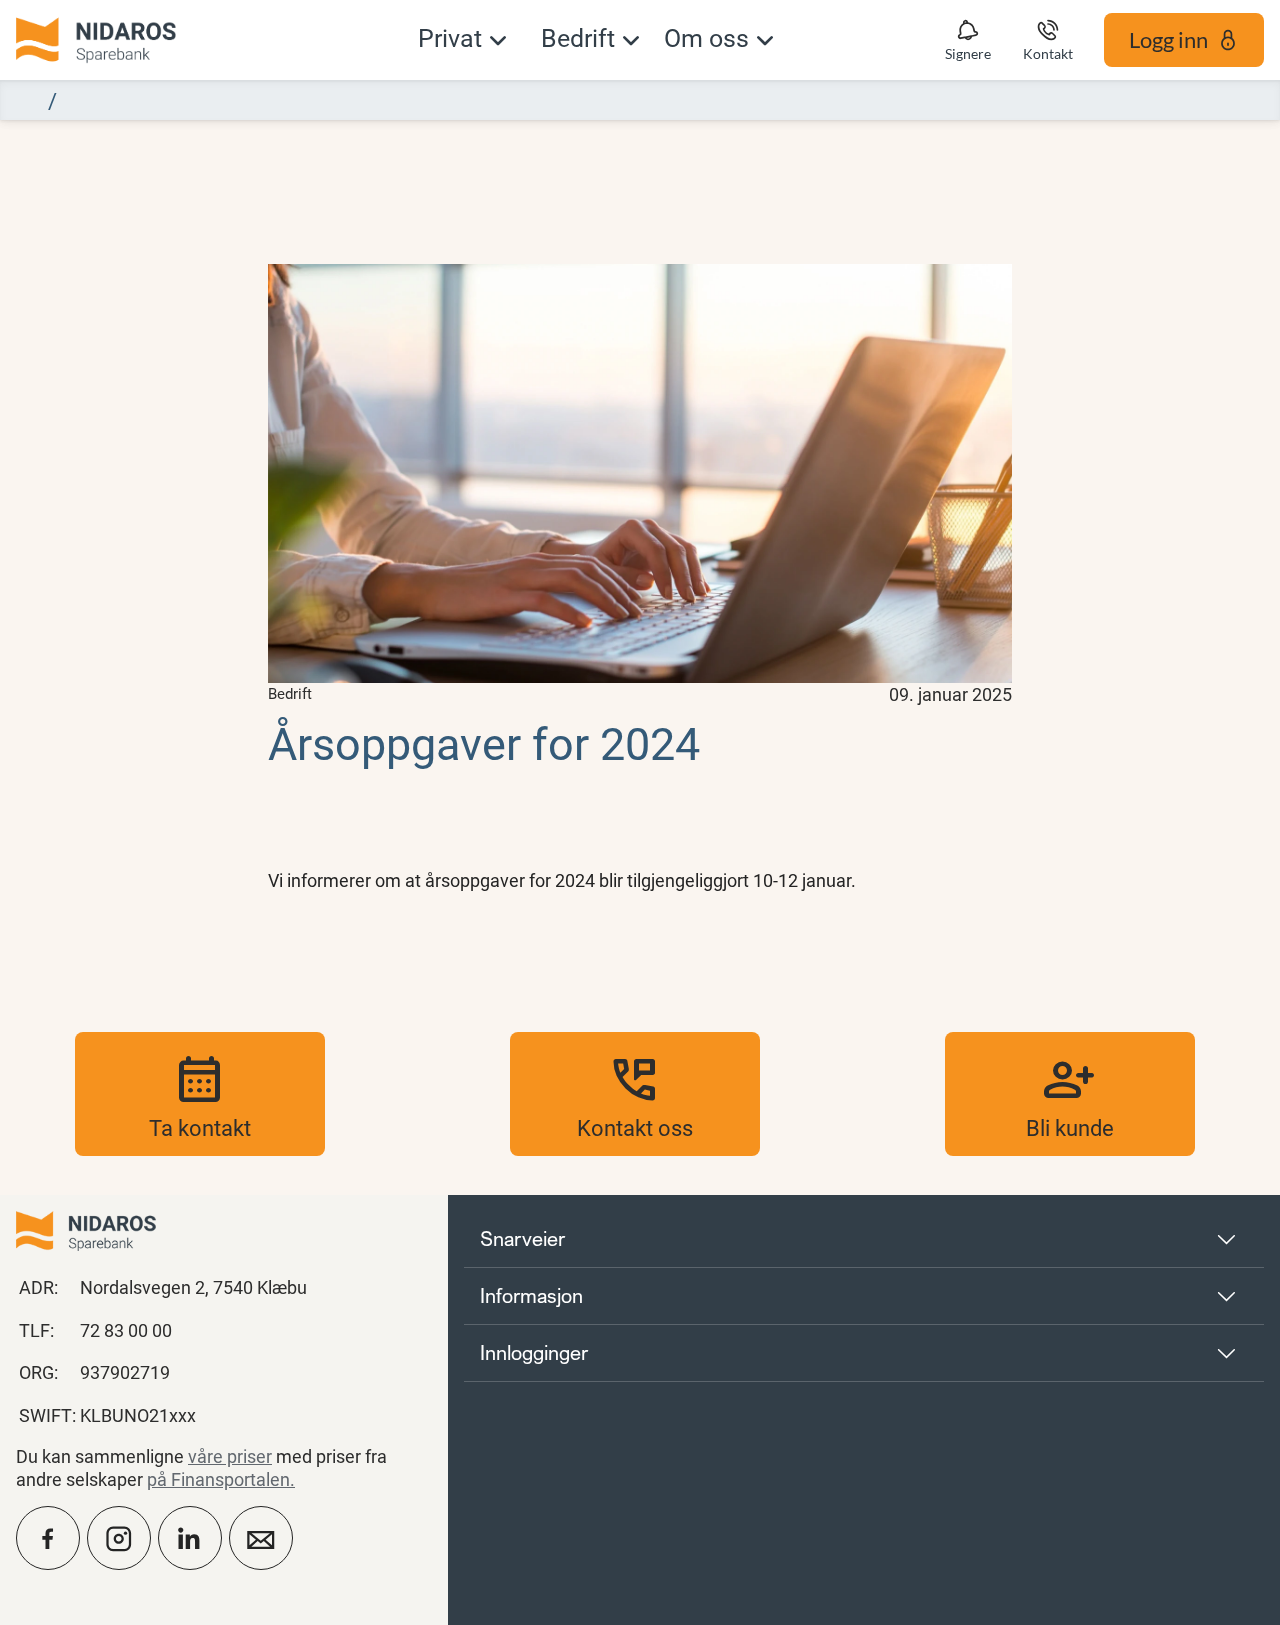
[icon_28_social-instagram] (119, 1538)
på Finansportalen (218, 1479)
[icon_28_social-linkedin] (190, 1538)
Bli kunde (1070, 1094)
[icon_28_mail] (261, 1538)
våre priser (230, 1456)
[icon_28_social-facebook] (48, 1538)
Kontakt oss (635, 1094)
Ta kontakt (200, 1094)
